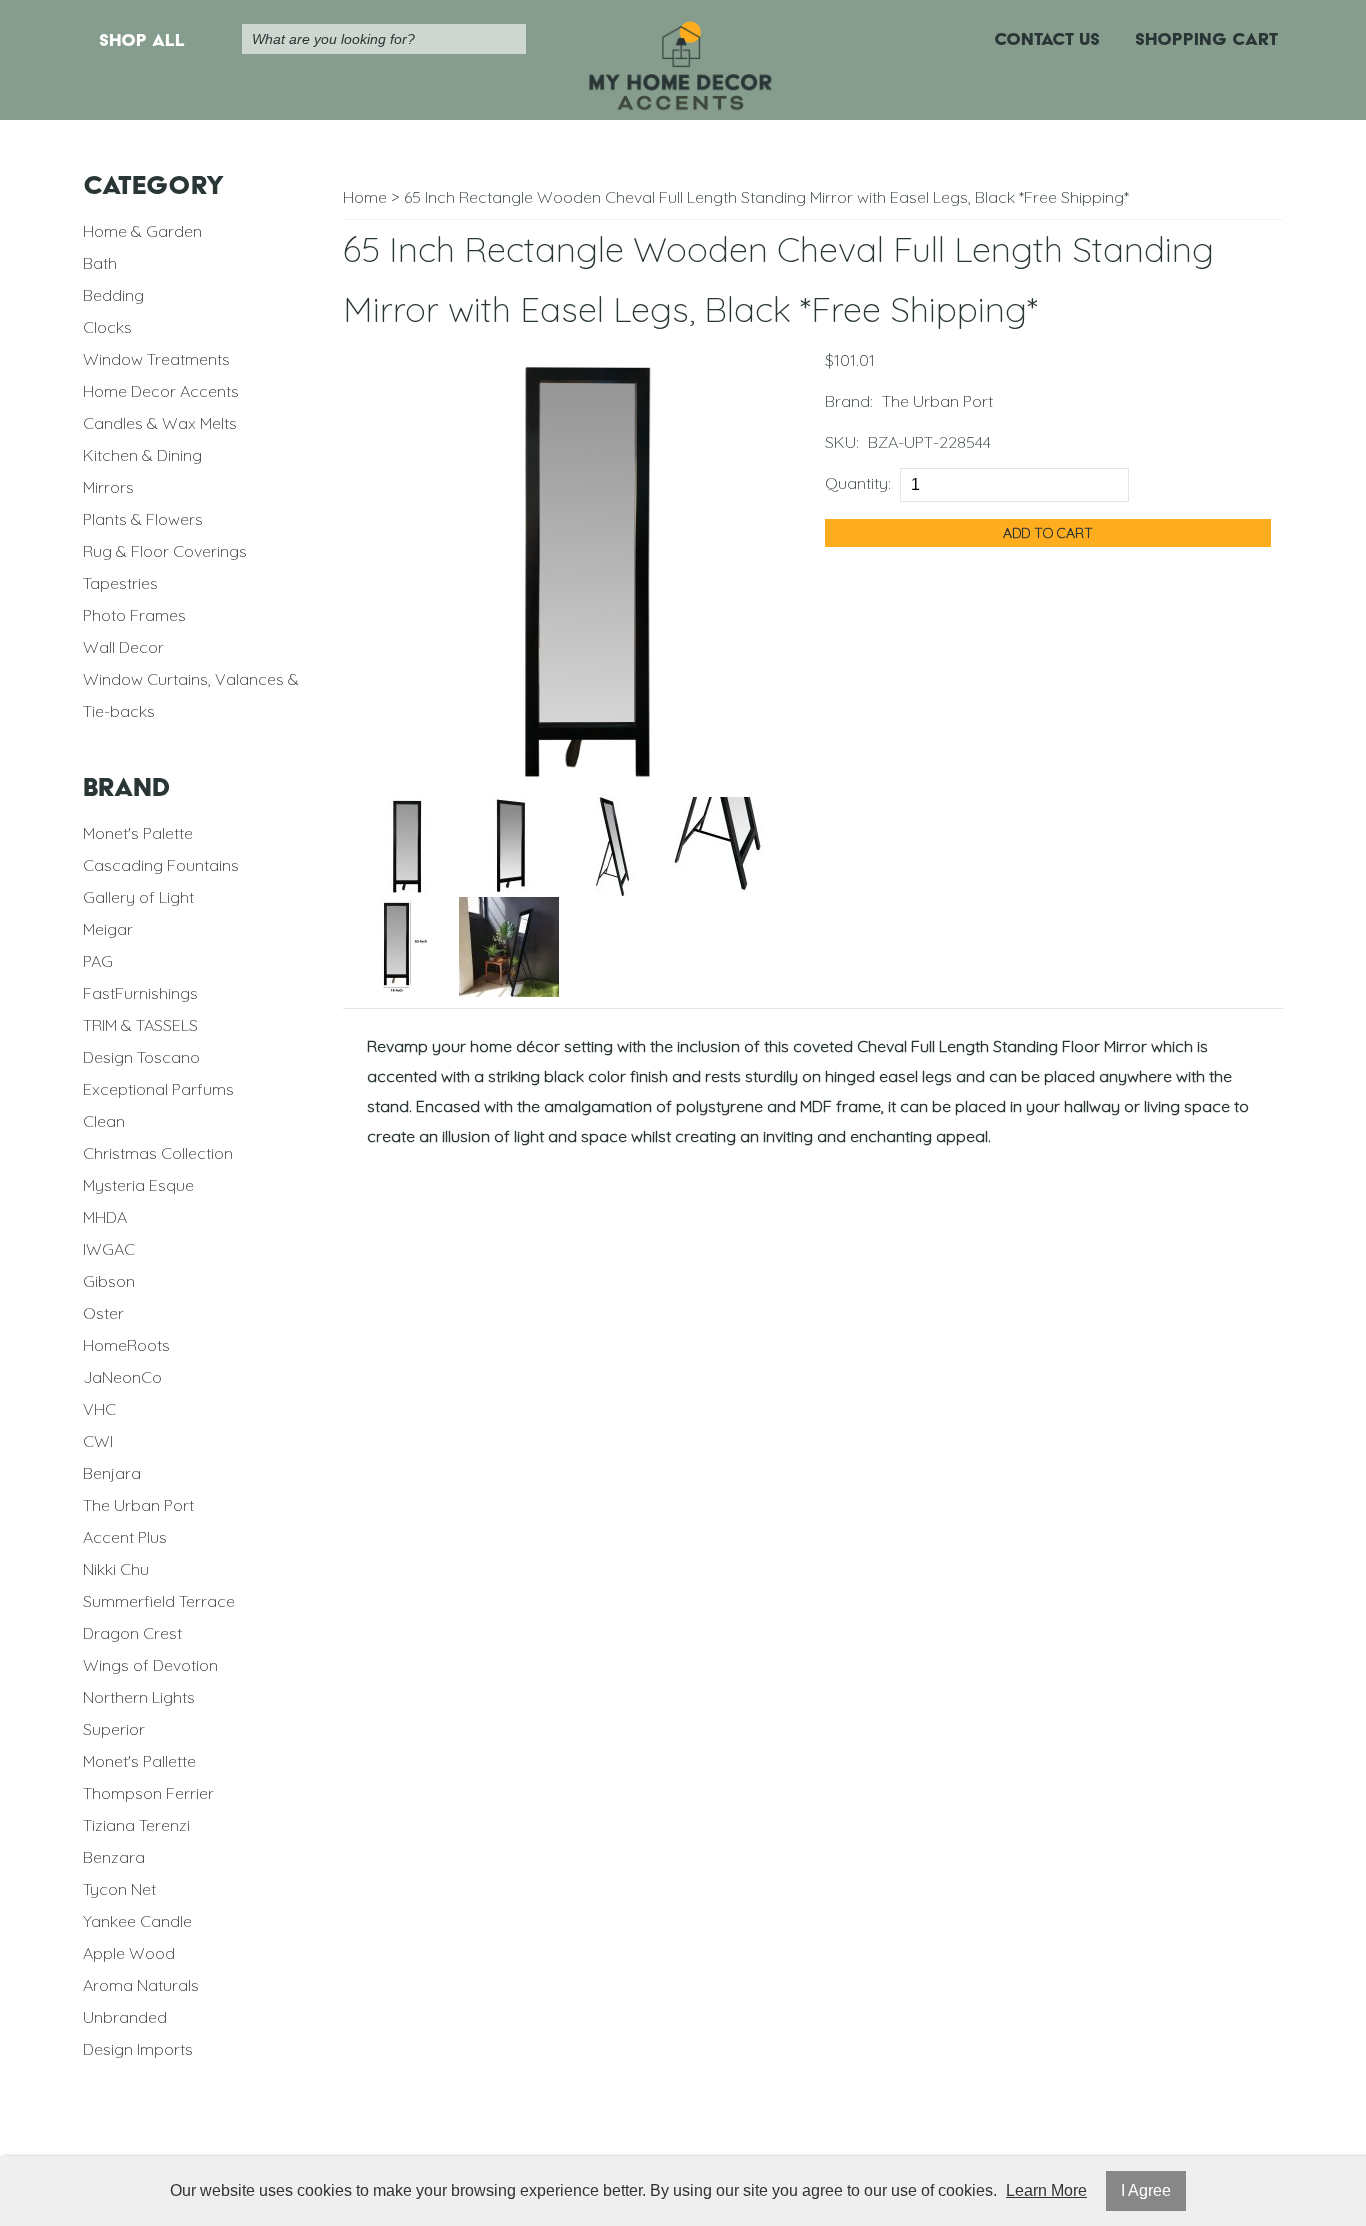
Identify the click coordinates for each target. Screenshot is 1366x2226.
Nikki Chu (116, 1569)
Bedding (113, 295)
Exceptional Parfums (158, 1089)
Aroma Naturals (141, 1985)
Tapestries (120, 583)
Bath (100, 263)
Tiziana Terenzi (136, 1825)
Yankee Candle (137, 1921)
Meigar (108, 929)
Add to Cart (1048, 533)
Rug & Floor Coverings (165, 551)
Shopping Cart (1206, 38)
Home (365, 197)
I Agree (1146, 2190)
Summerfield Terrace (159, 1601)
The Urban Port (138, 1505)
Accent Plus (125, 1537)
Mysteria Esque (138, 1185)
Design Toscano (141, 1057)
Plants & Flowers (143, 519)
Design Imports (138, 2049)
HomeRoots (126, 1345)
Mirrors (108, 487)
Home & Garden (142, 231)
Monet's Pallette (139, 1761)
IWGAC (109, 1249)
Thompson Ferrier (148, 1793)
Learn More (1046, 2190)
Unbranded (125, 2017)
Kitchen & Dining (142, 455)
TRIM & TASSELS (140, 1025)
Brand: (849, 401)
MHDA (105, 1217)
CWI (98, 1441)
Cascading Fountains (161, 865)
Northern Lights (139, 1697)
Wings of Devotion (150, 1665)
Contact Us (1047, 38)
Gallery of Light (138, 897)
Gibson (109, 1281)
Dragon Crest (132, 1633)
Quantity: (858, 483)
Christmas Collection (158, 1153)
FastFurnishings (140, 993)
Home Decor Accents (161, 391)
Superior (114, 1729)
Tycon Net (119, 1889)
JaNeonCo (122, 1377)
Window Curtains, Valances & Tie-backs (191, 695)
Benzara (114, 1857)
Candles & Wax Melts (160, 423)
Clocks (107, 327)
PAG (98, 961)
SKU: (842, 442)
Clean (104, 1121)
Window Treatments (156, 359)
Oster (103, 1313)
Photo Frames (134, 615)
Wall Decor (123, 647)
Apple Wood (129, 1953)
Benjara (112, 1473)
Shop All (142, 39)
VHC (99, 1409)
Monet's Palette (138, 833)
